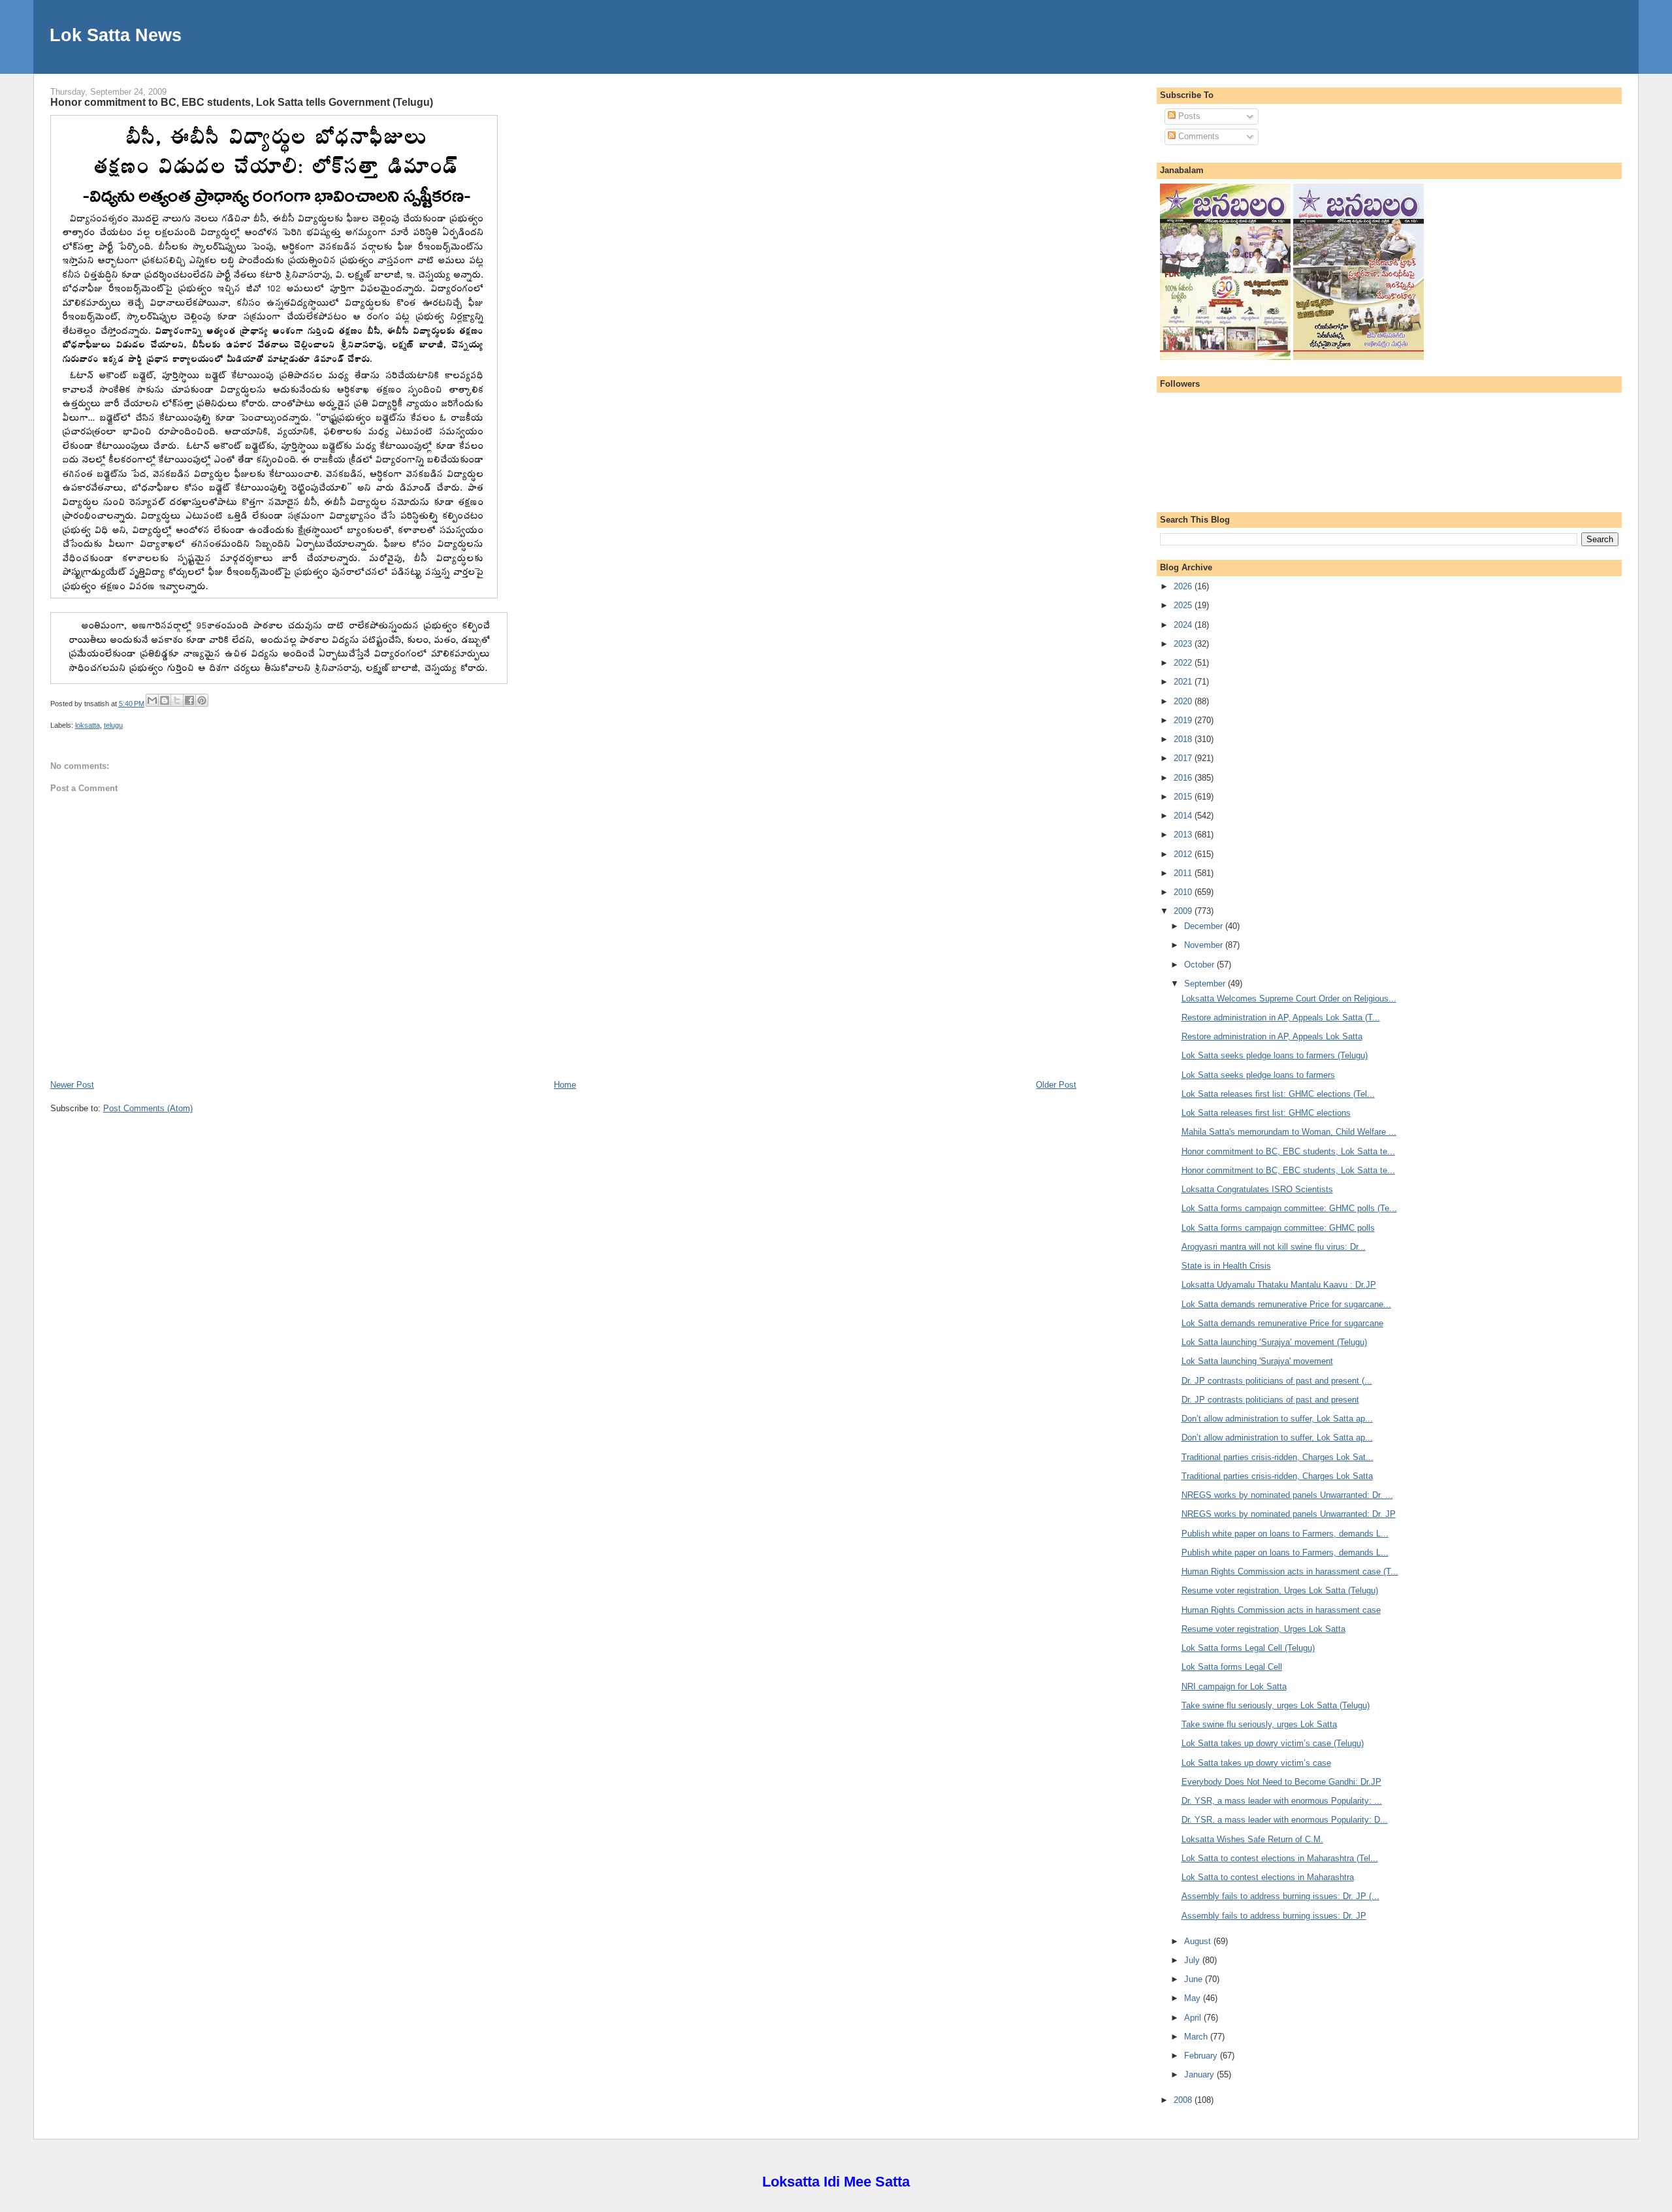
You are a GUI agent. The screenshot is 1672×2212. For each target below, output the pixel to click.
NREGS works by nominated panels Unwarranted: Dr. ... (1287, 1495)
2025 (1184, 605)
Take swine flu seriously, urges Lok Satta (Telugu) (1276, 1705)
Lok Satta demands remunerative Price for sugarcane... (1286, 1304)
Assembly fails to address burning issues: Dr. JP (1274, 1916)
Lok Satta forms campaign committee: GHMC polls (1278, 1228)
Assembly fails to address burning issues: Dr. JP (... (1280, 1896)
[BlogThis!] (165, 700)
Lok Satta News (116, 35)
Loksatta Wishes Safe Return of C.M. (1252, 1839)
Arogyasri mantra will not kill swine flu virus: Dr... (1274, 1247)
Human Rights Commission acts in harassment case (1281, 1610)
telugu (113, 725)
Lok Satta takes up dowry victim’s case (1256, 1763)
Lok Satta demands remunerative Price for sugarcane (1282, 1323)
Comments (1198, 136)
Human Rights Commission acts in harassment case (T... (1290, 1571)
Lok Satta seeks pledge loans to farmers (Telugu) (1275, 1055)
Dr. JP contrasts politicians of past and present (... (1277, 1381)
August (1199, 1941)
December (1205, 926)
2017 (1184, 758)
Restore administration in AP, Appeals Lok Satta (1272, 1036)
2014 (1184, 816)
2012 (1184, 854)
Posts (1188, 116)
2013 (1184, 835)
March (1197, 2037)
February (1202, 2056)
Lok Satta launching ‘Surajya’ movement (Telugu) (1274, 1342)
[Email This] (152, 700)
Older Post (1056, 1085)
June (1195, 1979)
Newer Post (72, 1085)
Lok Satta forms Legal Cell (1232, 1667)
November (1205, 945)
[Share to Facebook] (189, 700)
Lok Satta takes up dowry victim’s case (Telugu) (1273, 1743)
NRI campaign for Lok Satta (1234, 1686)
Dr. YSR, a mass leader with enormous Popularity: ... (1282, 1801)
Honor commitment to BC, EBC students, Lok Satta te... (1288, 1151)
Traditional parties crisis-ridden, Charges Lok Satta (1277, 1476)
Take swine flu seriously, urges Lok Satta (1259, 1724)
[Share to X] (177, 700)
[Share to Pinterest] (202, 700)
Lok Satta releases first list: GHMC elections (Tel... (1278, 1094)
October (1200, 965)
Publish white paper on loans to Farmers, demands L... (1285, 1534)
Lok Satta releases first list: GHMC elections (1266, 1113)
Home (565, 1085)
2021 (1184, 682)
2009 (1184, 911)
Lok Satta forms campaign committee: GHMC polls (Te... (1289, 1208)
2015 (1184, 797)
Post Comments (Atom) (148, 1108)
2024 (1184, 625)
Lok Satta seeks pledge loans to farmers (1258, 1075)
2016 (1184, 778)
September (1206, 984)
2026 (1184, 586)
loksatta (88, 725)
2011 (1184, 873)
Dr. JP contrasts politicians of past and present (1270, 1400)
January (1200, 2074)
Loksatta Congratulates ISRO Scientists (1257, 1189)
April (1194, 2018)
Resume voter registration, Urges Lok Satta (1263, 1629)
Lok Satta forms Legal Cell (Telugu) (1248, 1648)
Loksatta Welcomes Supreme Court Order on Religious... (1289, 999)
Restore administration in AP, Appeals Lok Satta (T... (1281, 1017)
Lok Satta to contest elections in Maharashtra (1268, 1877)
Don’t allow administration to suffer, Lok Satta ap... (1277, 1419)
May (1194, 1998)
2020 (1184, 701)
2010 (1184, 892)
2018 (1184, 739)
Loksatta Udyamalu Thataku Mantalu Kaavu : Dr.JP (1279, 1285)
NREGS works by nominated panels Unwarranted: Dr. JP (1289, 1514)
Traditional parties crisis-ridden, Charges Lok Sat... (1278, 1457)
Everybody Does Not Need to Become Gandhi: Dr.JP (1281, 1782)
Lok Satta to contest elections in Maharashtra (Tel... (1280, 1858)
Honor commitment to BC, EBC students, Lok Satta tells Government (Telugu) (242, 102)
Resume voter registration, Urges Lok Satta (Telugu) (1280, 1590)
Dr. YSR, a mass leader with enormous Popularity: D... (1285, 1820)
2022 (1184, 663)
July (1193, 1960)
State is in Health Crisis (1226, 1266)
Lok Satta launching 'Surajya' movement (1257, 1361)
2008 (1184, 2100)
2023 (1184, 644)
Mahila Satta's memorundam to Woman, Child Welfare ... (1289, 1132)
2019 (1184, 720)
